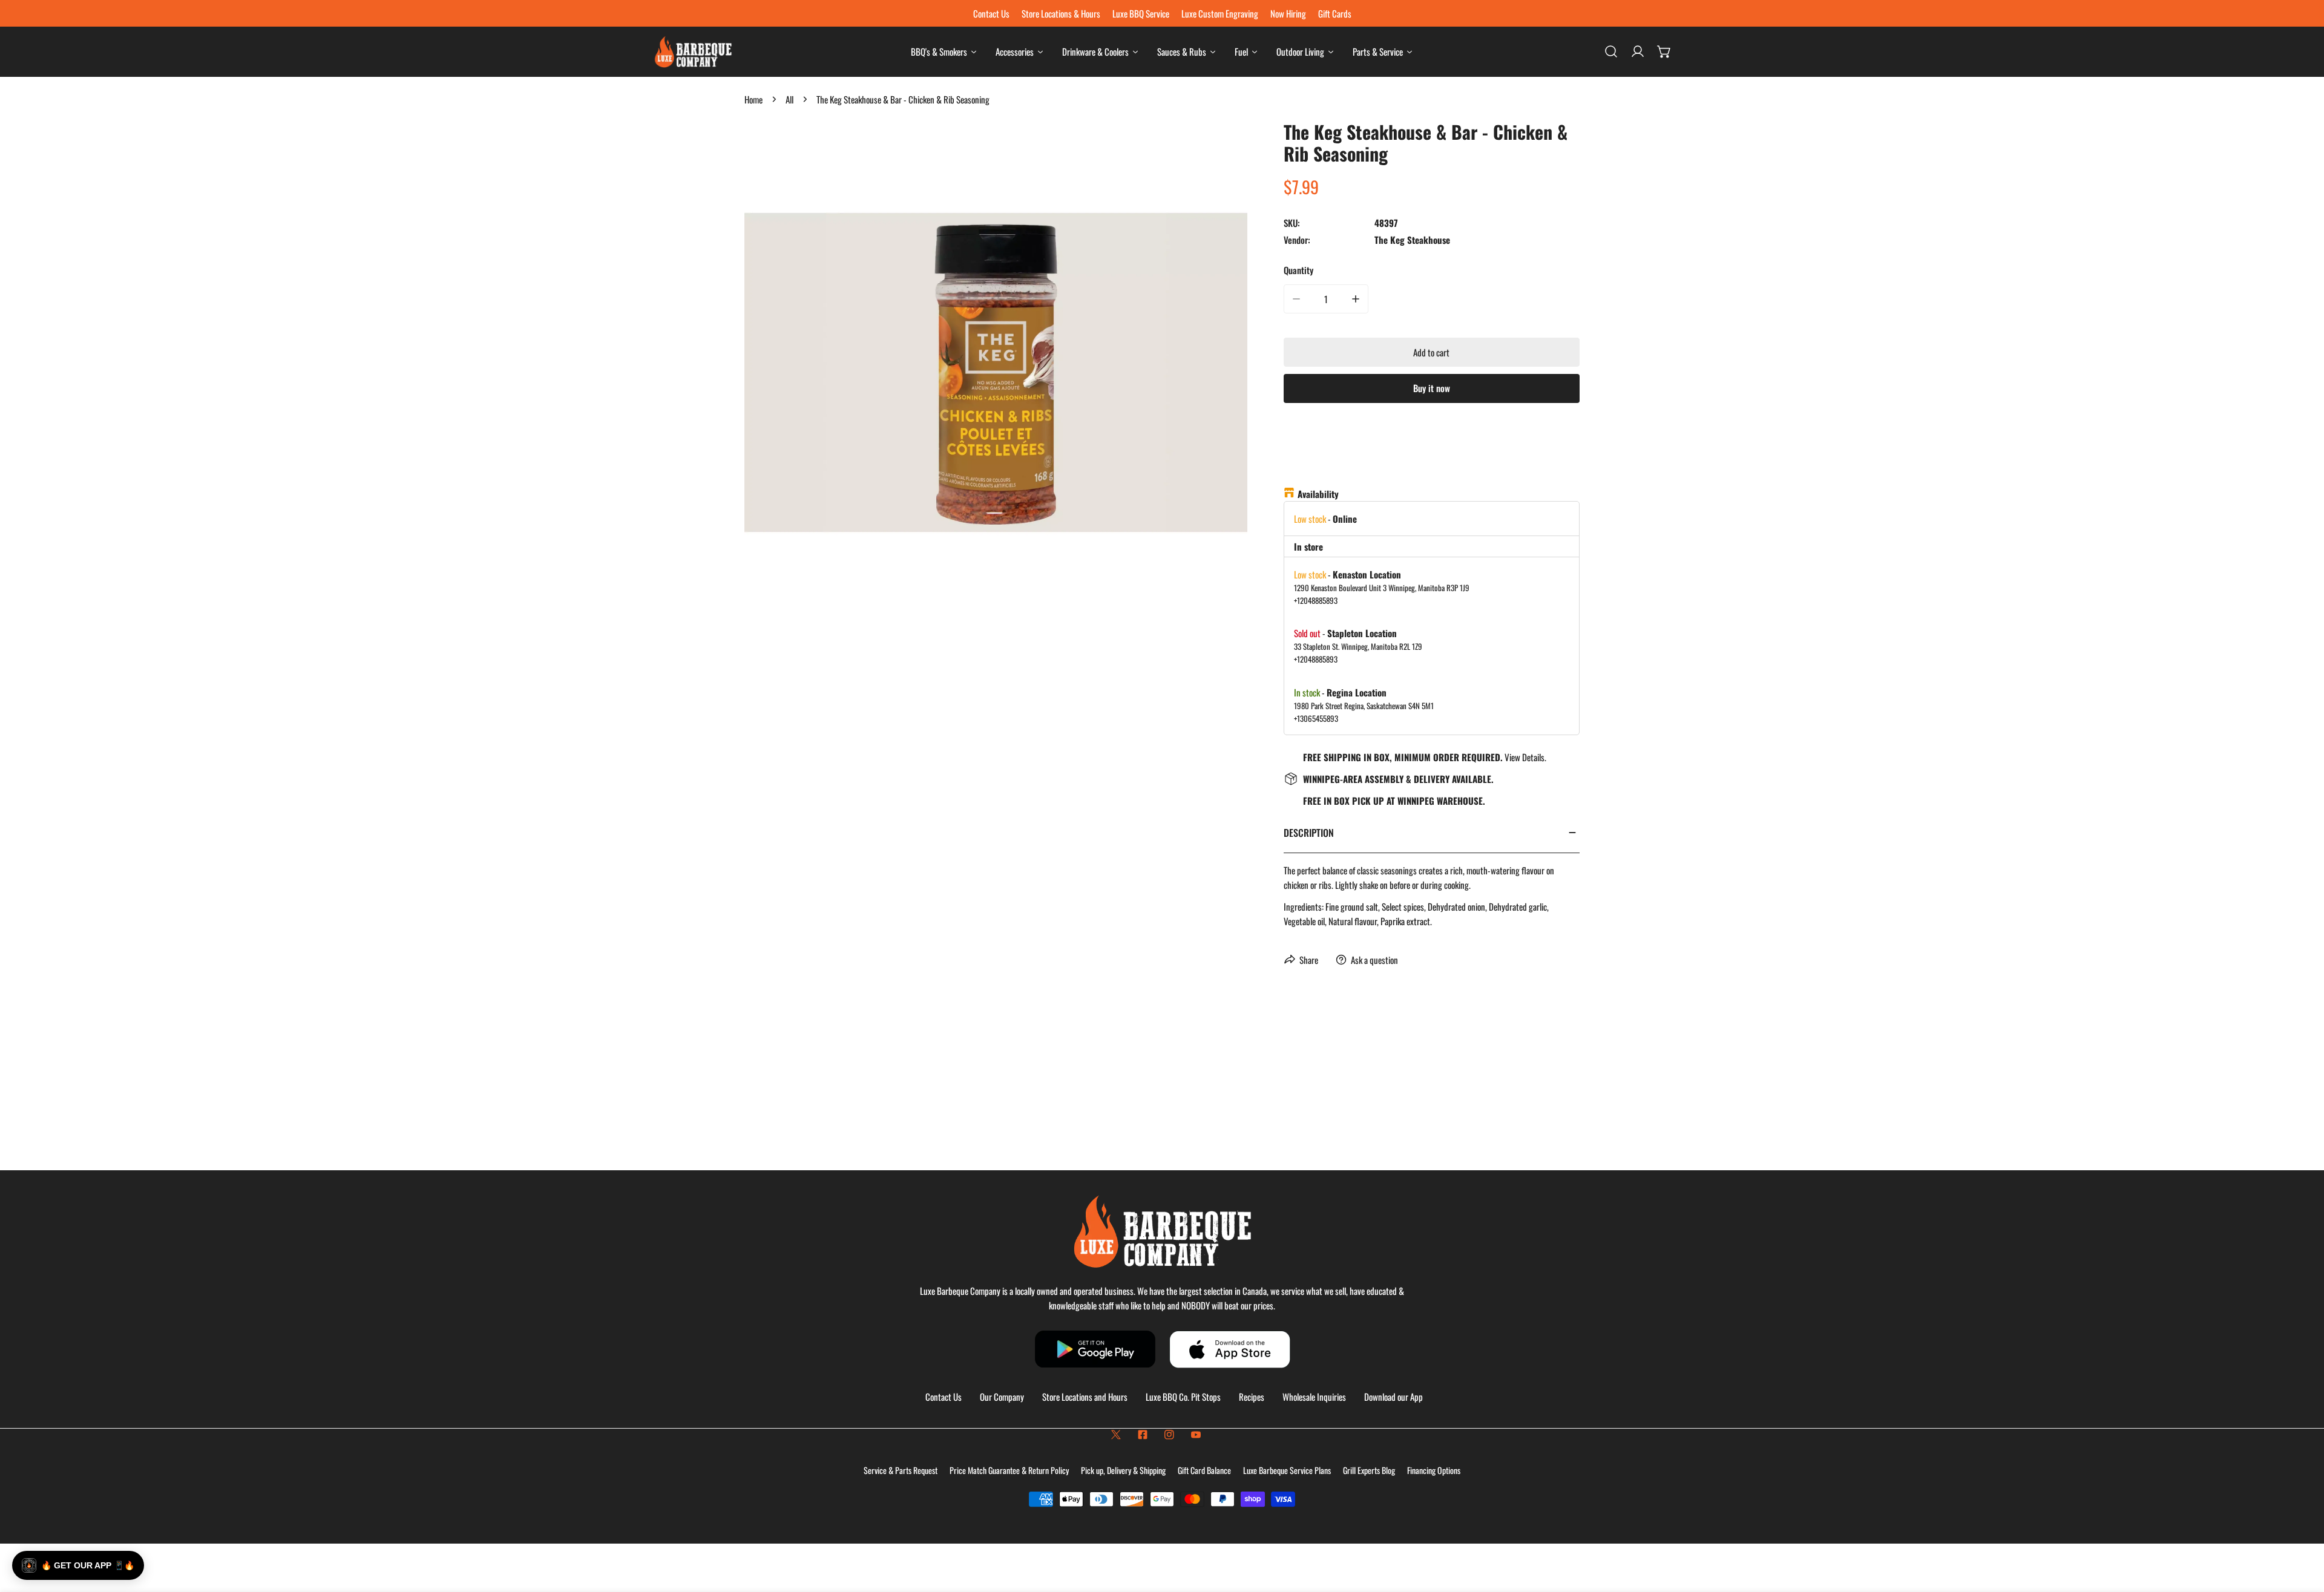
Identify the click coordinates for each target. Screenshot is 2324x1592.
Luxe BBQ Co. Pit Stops (1183, 1397)
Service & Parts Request (901, 1470)
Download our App (1393, 1397)
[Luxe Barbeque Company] (693, 52)
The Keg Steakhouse (1412, 240)
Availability (1318, 494)
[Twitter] (1116, 1435)
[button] (1664, 51)
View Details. (1525, 757)
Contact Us (944, 1397)
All (789, 99)
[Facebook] (1143, 1435)
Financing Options (1434, 1470)
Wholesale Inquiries (1314, 1397)
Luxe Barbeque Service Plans (1287, 1470)
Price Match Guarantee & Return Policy (1009, 1470)
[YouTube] (1196, 1435)
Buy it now (1432, 388)
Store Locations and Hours (1085, 1397)
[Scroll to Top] (2302, 1528)
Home (753, 99)
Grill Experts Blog (1369, 1470)
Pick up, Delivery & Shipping (1123, 1470)
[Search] (1611, 51)
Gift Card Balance (1204, 1470)
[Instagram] (1169, 1435)
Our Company (1002, 1397)
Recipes (1252, 1397)
